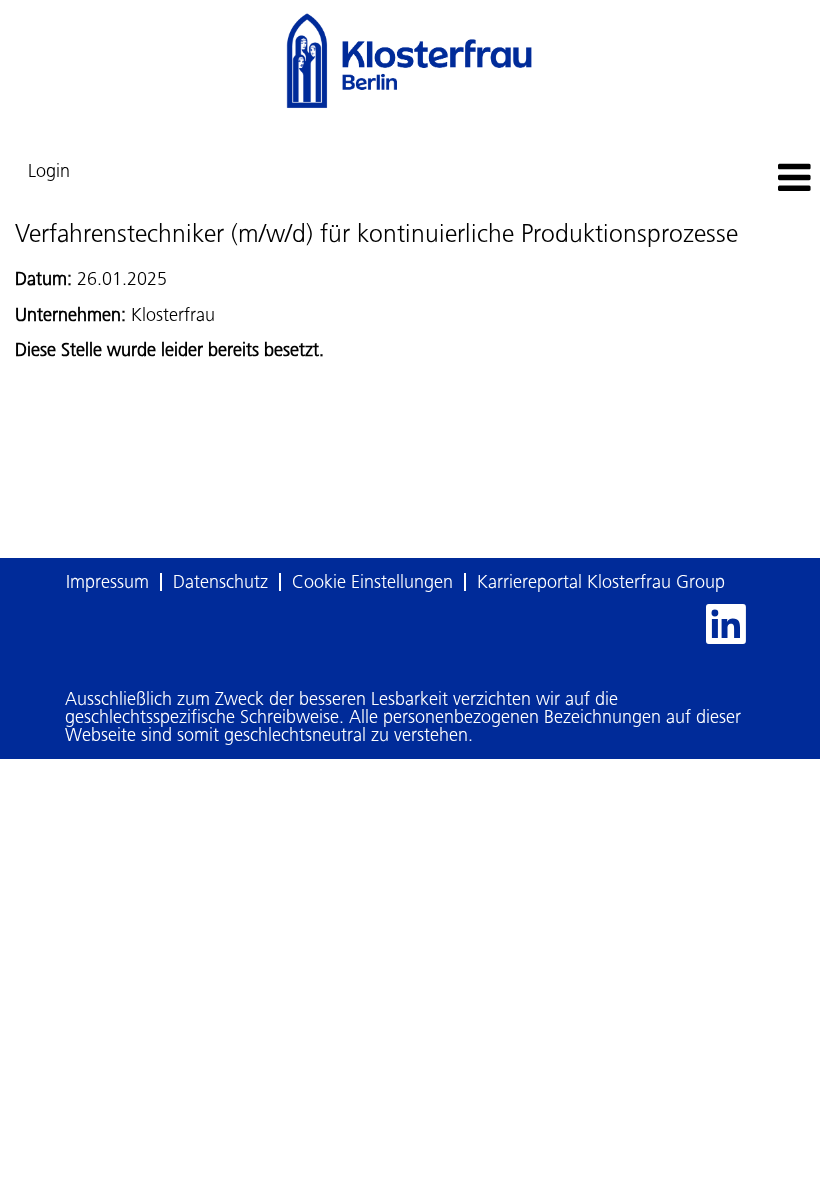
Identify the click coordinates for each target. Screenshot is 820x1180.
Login (49, 171)
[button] (683, 179)
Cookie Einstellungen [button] (372, 582)
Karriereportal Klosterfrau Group (601, 582)
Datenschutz (220, 582)
